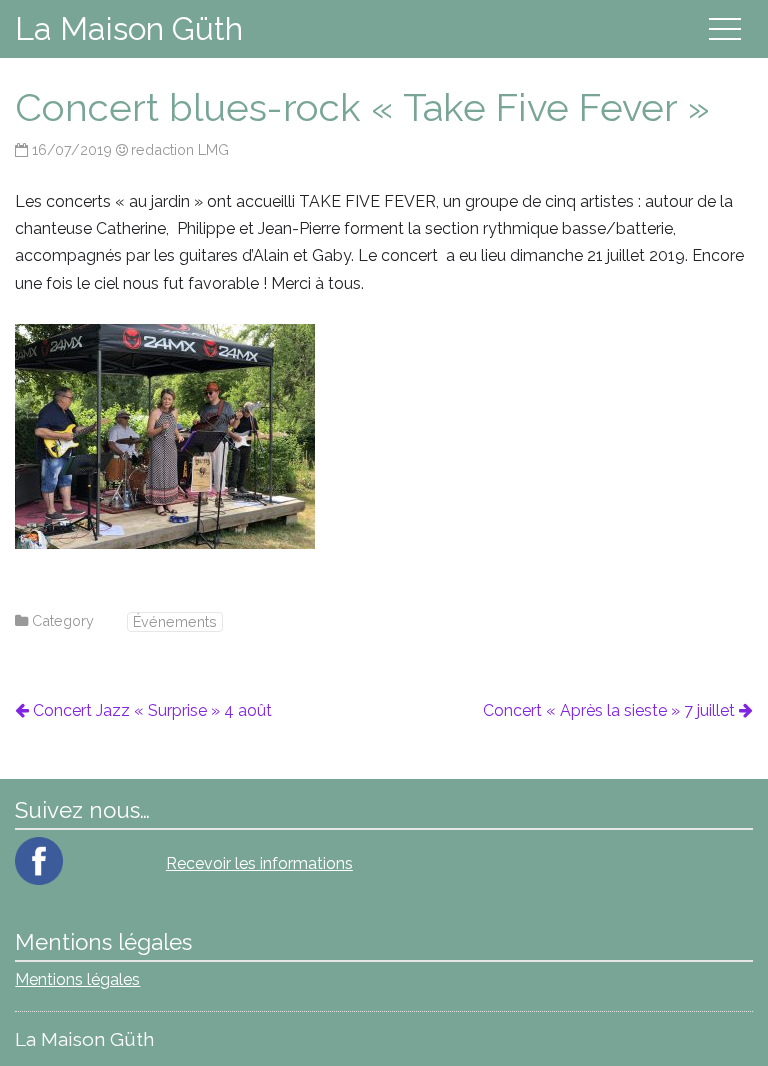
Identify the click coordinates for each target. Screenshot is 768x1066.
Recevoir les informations (259, 863)
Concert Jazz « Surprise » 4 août (152, 710)
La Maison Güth (129, 28)
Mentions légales (77, 979)
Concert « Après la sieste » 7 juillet (609, 710)
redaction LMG (180, 149)
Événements (175, 621)
